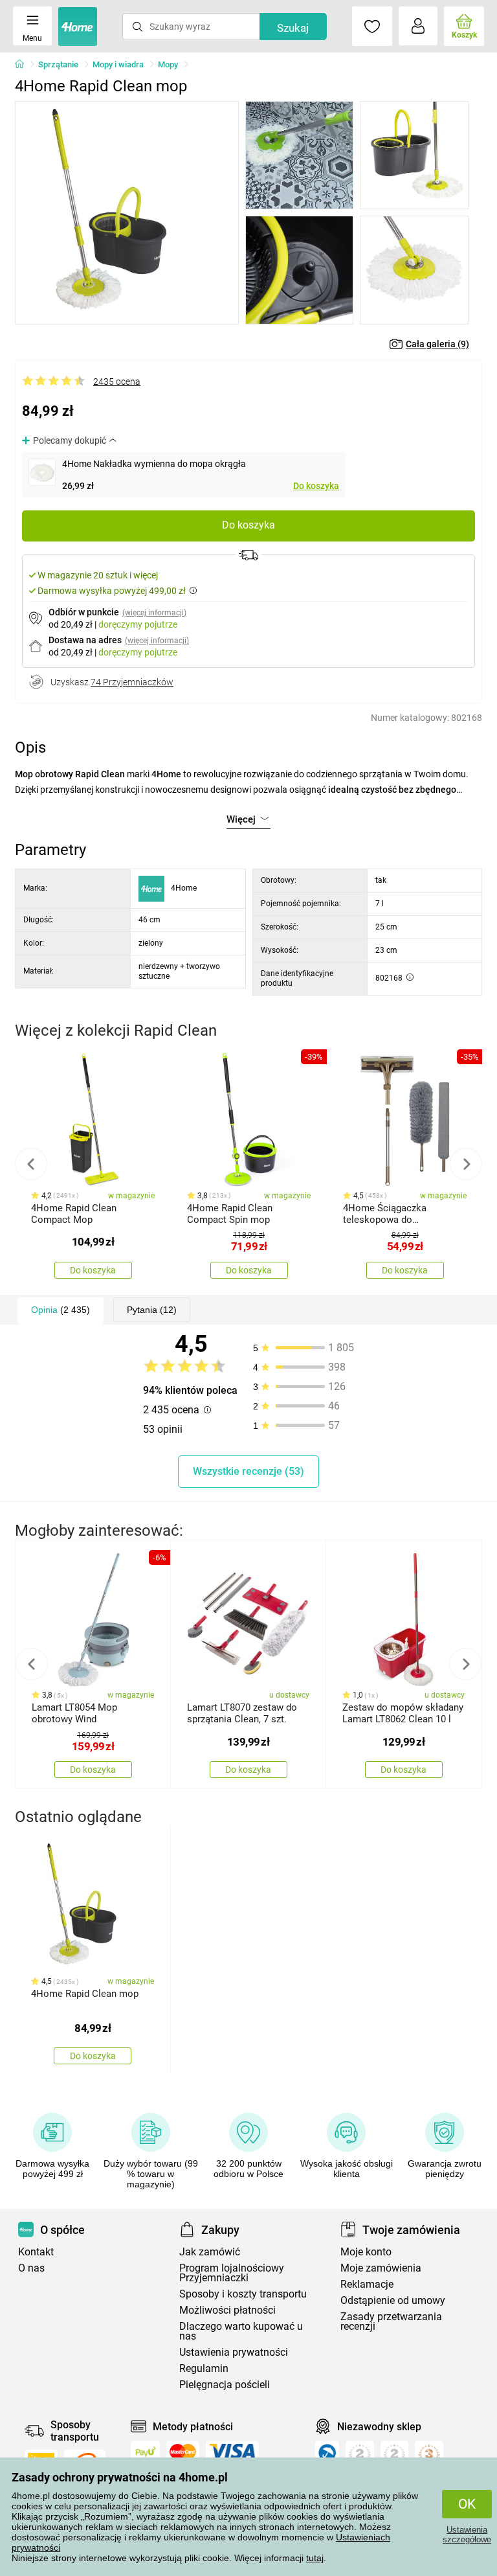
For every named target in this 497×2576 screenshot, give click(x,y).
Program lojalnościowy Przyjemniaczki (232, 2273)
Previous (31, 1164)
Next (466, 1164)
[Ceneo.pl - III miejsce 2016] (429, 2456)
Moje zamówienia (381, 2268)
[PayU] (145, 2452)
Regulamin (204, 2368)
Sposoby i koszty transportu (243, 2294)
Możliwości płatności (227, 2310)
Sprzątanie (58, 64)
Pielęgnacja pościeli (225, 2385)
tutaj (315, 2558)
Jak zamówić (210, 2252)
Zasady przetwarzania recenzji (391, 2321)
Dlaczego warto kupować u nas (241, 2331)
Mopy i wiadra (118, 64)
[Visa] (232, 2452)
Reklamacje (367, 2284)
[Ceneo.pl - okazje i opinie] (327, 2456)
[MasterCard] (183, 2452)
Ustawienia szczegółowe (467, 2535)
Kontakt (36, 2252)
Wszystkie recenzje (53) (248, 1471)
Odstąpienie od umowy (393, 2300)
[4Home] (24, 65)
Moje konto (366, 2252)
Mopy (168, 64)
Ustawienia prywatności (234, 2352)
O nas (31, 2268)
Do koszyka (316, 486)
